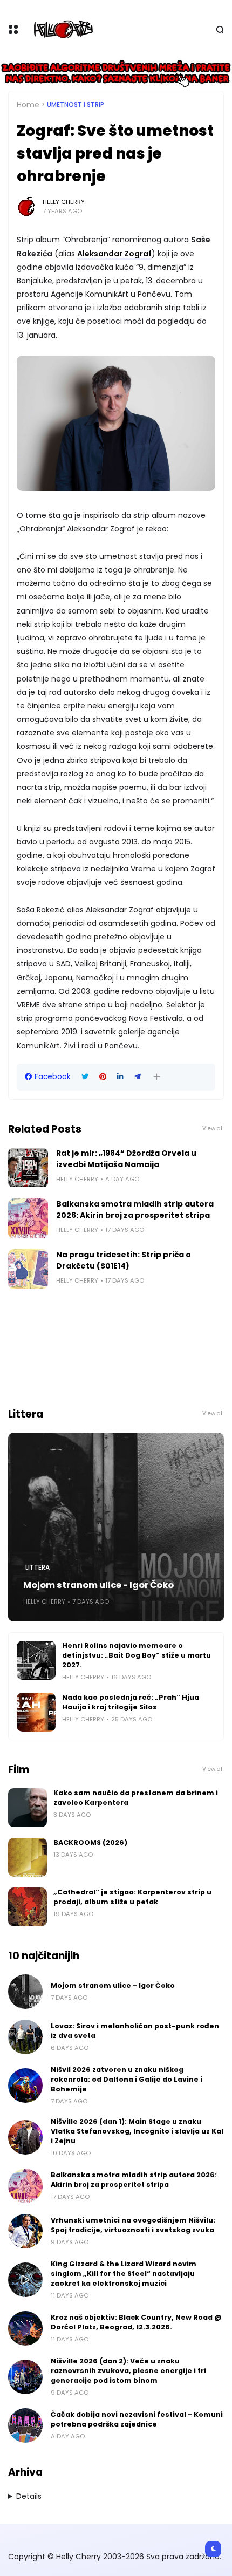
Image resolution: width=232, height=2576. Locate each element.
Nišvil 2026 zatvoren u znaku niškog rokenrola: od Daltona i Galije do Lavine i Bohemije (127, 2079)
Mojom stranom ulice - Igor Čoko (98, 1585)
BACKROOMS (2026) (90, 1842)
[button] (157, 1077)
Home (28, 105)
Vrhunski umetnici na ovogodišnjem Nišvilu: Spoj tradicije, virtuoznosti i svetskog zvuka (133, 2225)
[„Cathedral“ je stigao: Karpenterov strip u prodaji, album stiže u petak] (28, 1907)
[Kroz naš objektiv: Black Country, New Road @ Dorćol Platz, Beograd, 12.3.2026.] (25, 2328)
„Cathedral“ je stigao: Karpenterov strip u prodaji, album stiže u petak (132, 1897)
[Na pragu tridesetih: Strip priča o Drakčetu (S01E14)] (28, 1269)
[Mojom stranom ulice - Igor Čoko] (116, 1527)
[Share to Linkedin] (120, 1077)
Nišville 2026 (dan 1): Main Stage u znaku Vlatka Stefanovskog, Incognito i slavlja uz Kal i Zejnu (137, 2131)
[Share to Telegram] (138, 1077)
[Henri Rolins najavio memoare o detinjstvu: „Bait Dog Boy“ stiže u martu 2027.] (36, 1660)
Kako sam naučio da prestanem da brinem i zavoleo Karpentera (136, 1798)
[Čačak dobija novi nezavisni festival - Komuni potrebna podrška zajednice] (25, 2425)
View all (213, 1129)
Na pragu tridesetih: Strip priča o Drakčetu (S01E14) (124, 1260)
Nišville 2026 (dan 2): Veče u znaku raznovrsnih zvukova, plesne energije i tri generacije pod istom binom (128, 2371)
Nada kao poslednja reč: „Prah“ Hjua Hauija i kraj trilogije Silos (131, 1702)
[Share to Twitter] (85, 1077)
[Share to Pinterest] (103, 1077)
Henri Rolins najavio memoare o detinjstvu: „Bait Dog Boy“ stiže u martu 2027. (137, 1655)
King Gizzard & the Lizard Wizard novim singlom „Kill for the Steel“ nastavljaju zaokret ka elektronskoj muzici (124, 2274)
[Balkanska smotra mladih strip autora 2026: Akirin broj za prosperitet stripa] (28, 1218)
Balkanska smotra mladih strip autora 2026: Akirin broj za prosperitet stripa (135, 1209)
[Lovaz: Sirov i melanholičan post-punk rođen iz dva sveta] (25, 2037)
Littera (37, 1568)
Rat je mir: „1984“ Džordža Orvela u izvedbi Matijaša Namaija (126, 1159)
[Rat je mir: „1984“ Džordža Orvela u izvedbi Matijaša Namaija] (28, 1168)
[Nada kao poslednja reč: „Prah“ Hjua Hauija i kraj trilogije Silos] (36, 1712)
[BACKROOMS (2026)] (28, 1857)
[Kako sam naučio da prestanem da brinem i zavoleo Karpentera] (28, 1808)
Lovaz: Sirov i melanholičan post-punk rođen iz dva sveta (135, 2031)
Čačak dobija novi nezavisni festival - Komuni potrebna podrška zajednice (137, 2419)
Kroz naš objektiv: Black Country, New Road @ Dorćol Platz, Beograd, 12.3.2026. (136, 2322)
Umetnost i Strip (76, 105)
